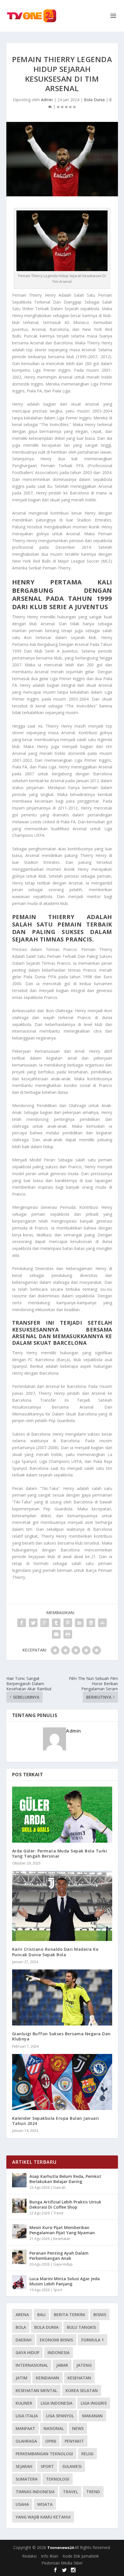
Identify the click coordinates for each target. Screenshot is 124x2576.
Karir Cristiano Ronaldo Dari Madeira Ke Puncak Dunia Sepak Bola (55, 1952)
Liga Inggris (94, 2403)
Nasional (54, 2428)
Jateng (84, 2365)
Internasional (32, 2365)
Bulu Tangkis (81, 2327)
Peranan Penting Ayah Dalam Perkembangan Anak (59, 2256)
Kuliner (24, 2403)
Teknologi (58, 2479)
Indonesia (59, 2352)
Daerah (59, 2187)
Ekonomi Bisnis (56, 2340)
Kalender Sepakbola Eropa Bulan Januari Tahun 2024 (56, 2121)
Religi (87, 2454)
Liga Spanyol (60, 2416)
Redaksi (29, 2556)
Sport (58, 2290)
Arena (22, 2315)
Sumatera (27, 2479)
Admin (47, 100)
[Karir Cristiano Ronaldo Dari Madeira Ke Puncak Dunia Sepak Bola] (62, 1906)
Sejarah (24, 2466)
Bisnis (100, 2315)
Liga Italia (27, 2416)
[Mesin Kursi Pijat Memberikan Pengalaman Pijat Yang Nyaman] (19, 2231)
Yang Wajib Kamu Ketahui (43, 2517)
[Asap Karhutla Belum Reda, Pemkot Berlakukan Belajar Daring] (19, 2180)
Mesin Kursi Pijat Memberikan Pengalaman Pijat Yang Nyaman (62, 2230)
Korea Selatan (82, 2390)
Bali (41, 2315)
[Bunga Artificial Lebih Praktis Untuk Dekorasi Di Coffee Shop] (19, 2206)
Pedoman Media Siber (62, 2563)
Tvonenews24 (61, 2548)
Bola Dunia (94, 100)
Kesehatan (62, 2239)
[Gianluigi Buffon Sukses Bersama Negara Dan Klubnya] (62, 1997)
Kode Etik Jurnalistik (81, 2556)
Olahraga (26, 2441)
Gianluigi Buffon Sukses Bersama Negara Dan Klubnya (61, 2036)
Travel (70, 2492)
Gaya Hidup (63, 2264)
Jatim (21, 2378)
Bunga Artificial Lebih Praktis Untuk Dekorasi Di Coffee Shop (65, 2204)
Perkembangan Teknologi (44, 2454)
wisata (45, 2504)
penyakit (74, 2441)
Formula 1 (93, 2340)
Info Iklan (50, 2556)
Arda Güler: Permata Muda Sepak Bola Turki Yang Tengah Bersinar (60, 1853)
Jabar (62, 2365)
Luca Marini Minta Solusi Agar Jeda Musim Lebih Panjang (65, 2281)
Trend (58, 2213)
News (78, 2428)
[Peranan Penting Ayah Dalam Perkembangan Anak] (19, 2257)
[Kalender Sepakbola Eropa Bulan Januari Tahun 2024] (62, 2082)
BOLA (21, 2327)
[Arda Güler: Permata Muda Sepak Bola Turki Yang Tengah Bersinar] (62, 1815)
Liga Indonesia (57, 2403)
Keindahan (47, 2378)
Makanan (92, 2416)
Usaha (22, 2504)
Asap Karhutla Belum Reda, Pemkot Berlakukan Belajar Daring (65, 2179)
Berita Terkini (69, 2315)
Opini (51, 2441)
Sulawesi (72, 2466)
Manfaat (25, 2428)
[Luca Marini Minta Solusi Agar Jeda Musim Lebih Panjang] (19, 2282)
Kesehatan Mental (36, 2390)
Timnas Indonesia (35, 2492)
